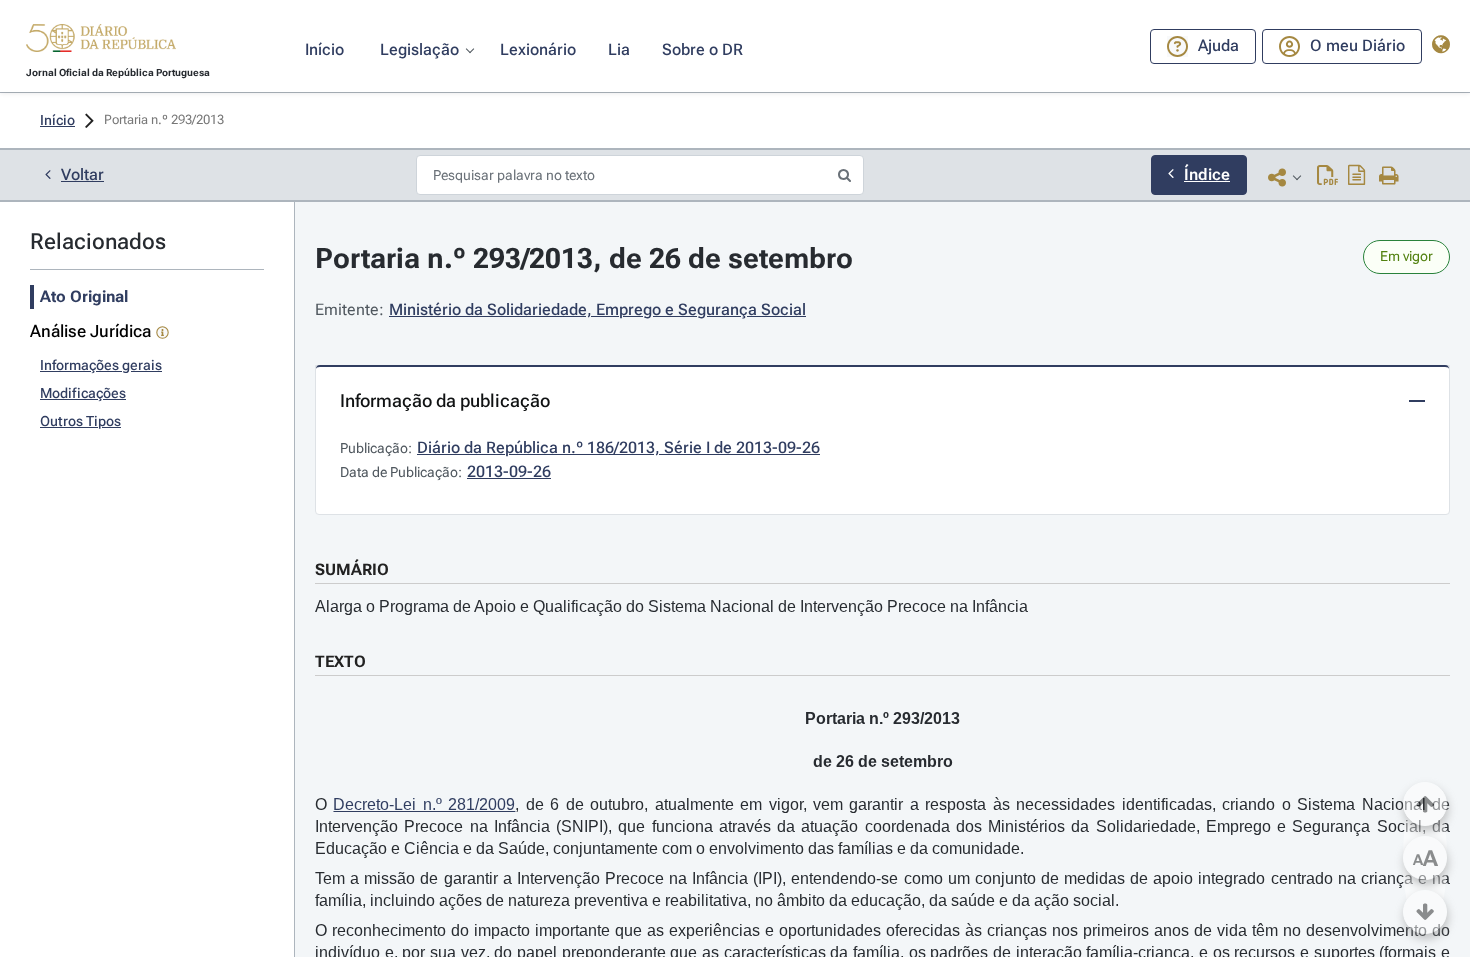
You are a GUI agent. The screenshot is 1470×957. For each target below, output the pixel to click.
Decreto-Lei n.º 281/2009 (424, 804)
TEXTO (340, 661)
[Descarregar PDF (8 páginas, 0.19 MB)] (1327, 177)
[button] (101, 41)
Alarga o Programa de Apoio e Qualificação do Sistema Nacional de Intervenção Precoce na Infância (671, 606)
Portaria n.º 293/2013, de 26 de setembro (584, 258)
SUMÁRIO (352, 569)
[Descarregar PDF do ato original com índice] (1357, 177)
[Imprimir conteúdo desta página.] (1389, 177)
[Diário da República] (101, 42)
